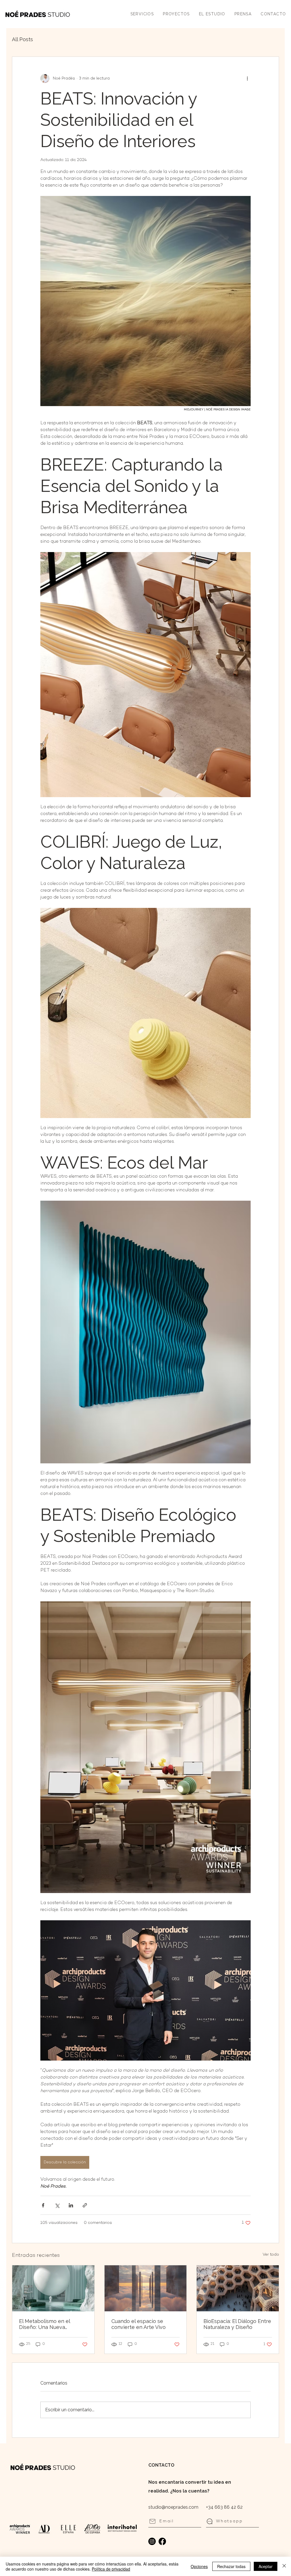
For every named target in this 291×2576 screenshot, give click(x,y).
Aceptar (266, 2566)
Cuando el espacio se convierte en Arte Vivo (139, 2324)
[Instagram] (152, 2541)
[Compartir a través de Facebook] (43, 2205)
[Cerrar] (284, 2566)
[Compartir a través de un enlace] (85, 2205)
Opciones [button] (199, 2566)
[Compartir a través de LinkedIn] (71, 2205)
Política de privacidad (111, 2569)
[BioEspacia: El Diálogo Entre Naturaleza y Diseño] (238, 2288)
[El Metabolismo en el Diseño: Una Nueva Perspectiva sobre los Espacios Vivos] (53, 2288)
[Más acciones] (247, 78)
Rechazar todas (231, 2566)
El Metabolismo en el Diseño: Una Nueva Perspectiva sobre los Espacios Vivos (46, 2324)
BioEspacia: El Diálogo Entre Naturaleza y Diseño (237, 2324)
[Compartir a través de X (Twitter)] (57, 2205)
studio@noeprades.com (173, 2507)
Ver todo (271, 2255)
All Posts (22, 39)
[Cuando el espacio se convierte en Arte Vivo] (146, 2288)
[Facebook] (162, 2541)
